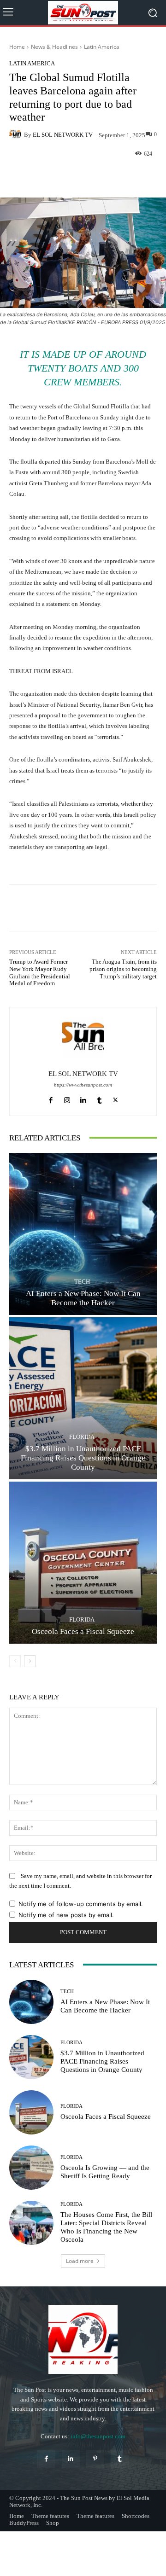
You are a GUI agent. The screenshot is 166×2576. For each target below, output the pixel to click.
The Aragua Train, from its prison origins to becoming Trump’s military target (123, 969)
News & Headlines (54, 47)
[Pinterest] (95, 2459)
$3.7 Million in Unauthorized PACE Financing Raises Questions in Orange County (83, 1458)
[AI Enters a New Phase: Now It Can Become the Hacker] (83, 1234)
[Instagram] (67, 1098)
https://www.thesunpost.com (83, 1085)
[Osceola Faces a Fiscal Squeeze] (83, 1563)
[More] (118, 176)
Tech (82, 1282)
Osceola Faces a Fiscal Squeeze (83, 1631)
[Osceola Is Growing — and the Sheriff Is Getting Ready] (31, 2168)
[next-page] (30, 1661)
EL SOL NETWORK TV (63, 135)
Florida (82, 1437)
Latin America (102, 47)
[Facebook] (51, 1098)
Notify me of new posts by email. (66, 1915)
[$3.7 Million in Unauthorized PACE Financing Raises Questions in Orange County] (83, 1398)
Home (17, 47)
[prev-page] (15, 1661)
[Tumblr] (99, 1098)
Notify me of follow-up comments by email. (81, 1904)
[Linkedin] (83, 1098)
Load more (80, 2261)
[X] (116, 1098)
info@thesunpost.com (98, 2436)
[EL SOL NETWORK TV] (17, 134)
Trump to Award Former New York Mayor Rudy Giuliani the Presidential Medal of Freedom (40, 972)
